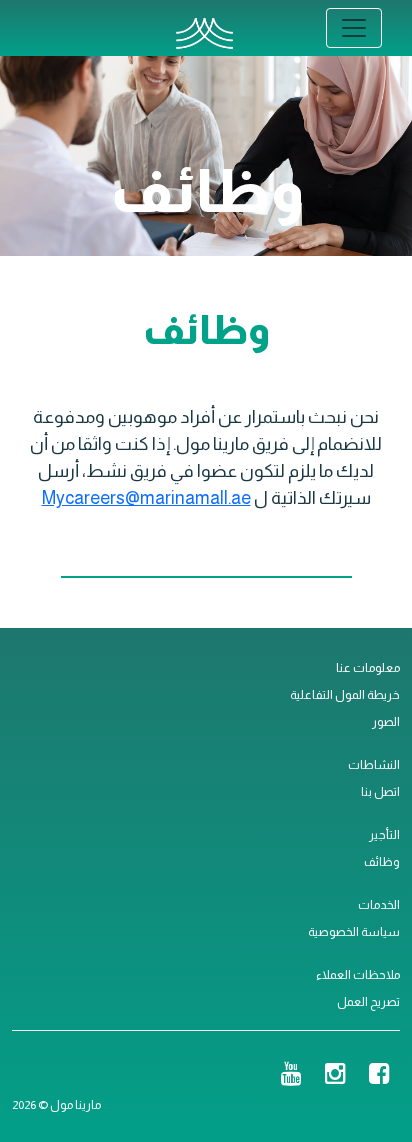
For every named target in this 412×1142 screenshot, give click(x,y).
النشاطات (374, 765)
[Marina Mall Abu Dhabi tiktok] (258, 1076)
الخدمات (379, 905)
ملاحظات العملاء (358, 975)
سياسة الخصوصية (354, 932)
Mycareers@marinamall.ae (146, 498)
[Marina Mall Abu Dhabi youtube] (291, 1076)
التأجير (384, 835)
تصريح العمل (368, 1002)
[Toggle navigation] (354, 28)
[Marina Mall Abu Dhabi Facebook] (379, 1076)
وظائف (382, 862)
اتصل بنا (380, 792)
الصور (386, 722)
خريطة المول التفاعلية (345, 695)
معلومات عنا (368, 668)
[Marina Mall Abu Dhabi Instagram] (335, 1076)
